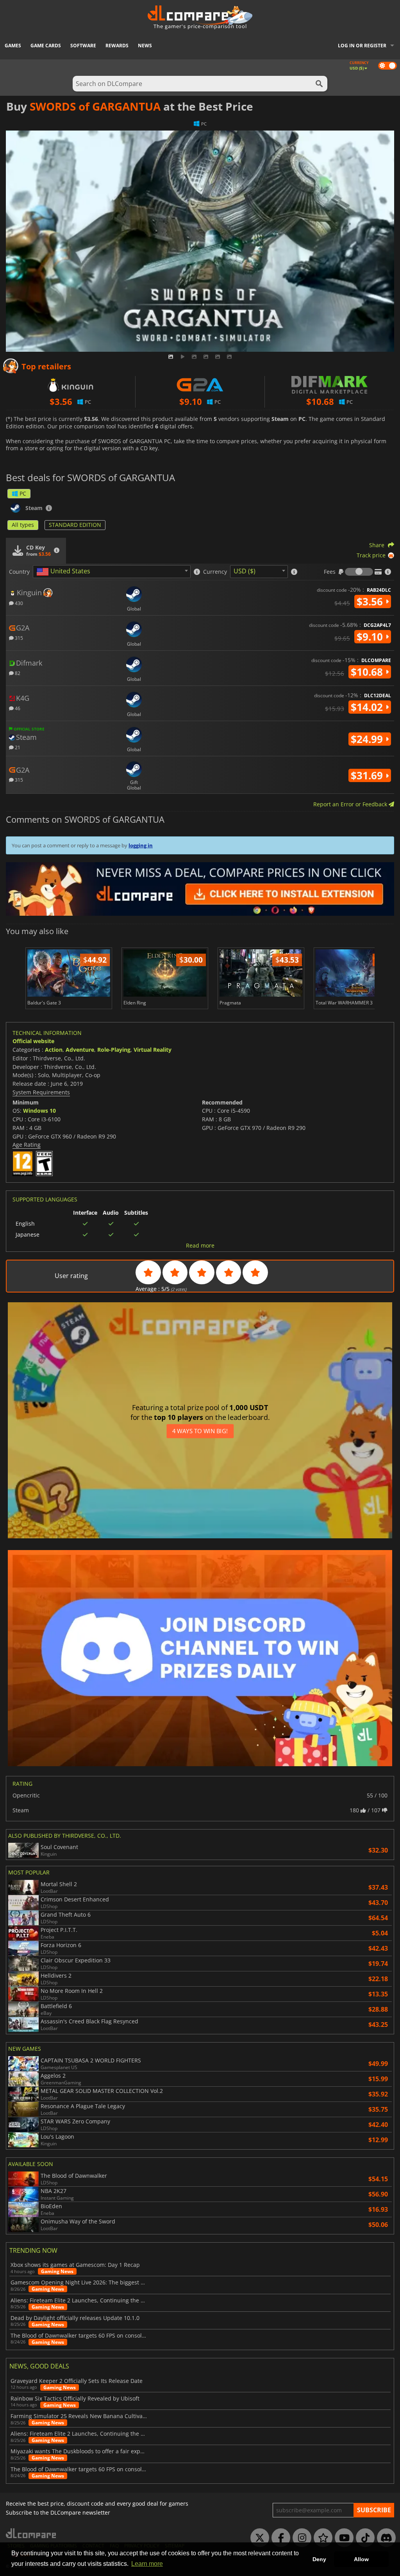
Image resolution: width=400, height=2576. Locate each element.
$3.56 (371, 601)
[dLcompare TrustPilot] (321, 2538)
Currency (215, 572)
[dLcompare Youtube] (342, 2538)
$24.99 (368, 739)
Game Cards (46, 46)
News (145, 46)
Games (13, 46)
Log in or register (362, 46)
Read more (200, 1246)
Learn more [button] (147, 2564)
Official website (33, 1041)
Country (19, 572)
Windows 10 (39, 1111)
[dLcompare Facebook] (279, 2538)
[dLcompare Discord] (384, 2538)
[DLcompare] (31, 2533)
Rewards (117, 46)
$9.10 (371, 637)
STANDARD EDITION (75, 525)
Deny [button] (319, 2559)
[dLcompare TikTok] (363, 2538)
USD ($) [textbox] (245, 571)
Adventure (80, 1050)
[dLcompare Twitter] (258, 2538)
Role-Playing (114, 1050)
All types (23, 525)
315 (18, 638)
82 (17, 673)
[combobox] (112, 572)
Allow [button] (361, 2559)
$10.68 (368, 672)
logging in (141, 845)
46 (17, 708)
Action (54, 1050)
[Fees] (359, 572)
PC (23, 493)
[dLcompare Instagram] (300, 2538)
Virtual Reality (153, 1050)
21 (17, 747)
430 (18, 603)
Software (83, 46)
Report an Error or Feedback (351, 804)
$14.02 (368, 707)
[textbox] (65, 572)
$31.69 (368, 775)
